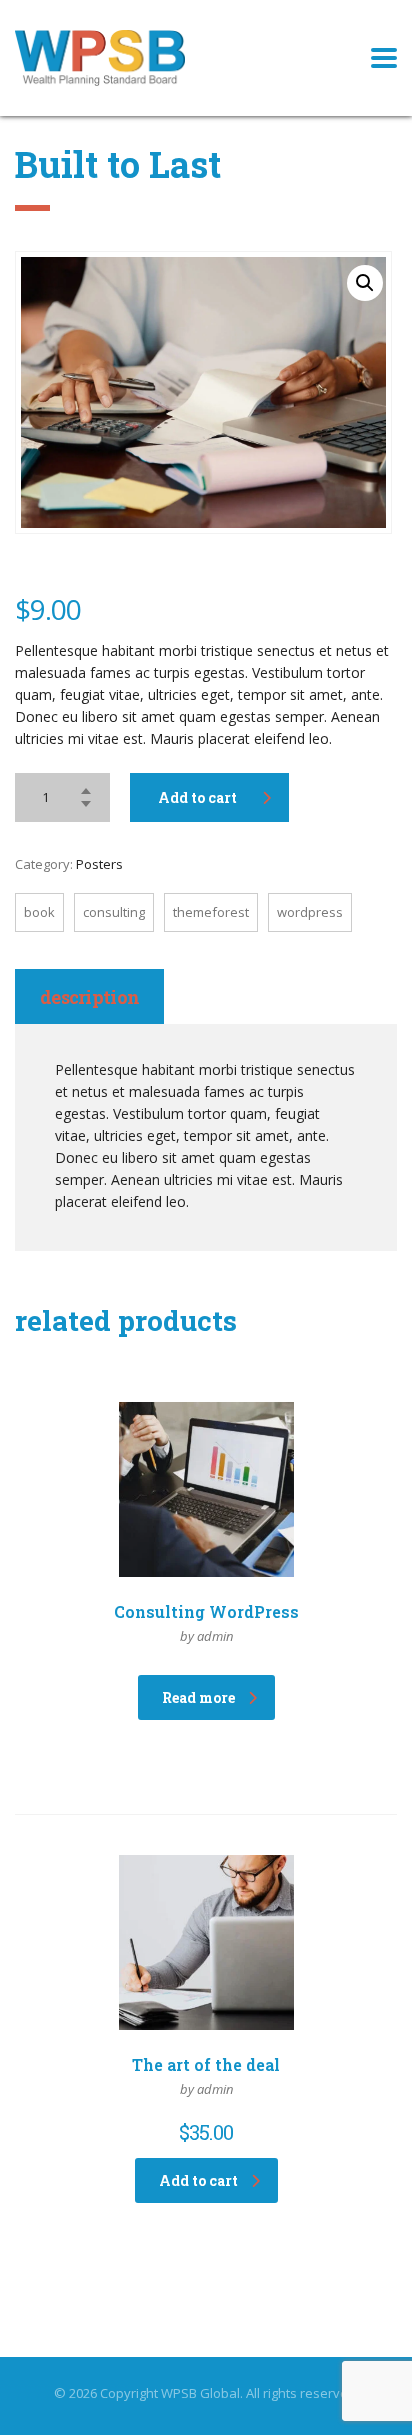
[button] (365, 283)
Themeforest (211, 912)
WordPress (310, 912)
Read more (198, 1697)
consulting (114, 912)
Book (39, 912)
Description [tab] (89, 997)
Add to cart (197, 797)
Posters (99, 864)
